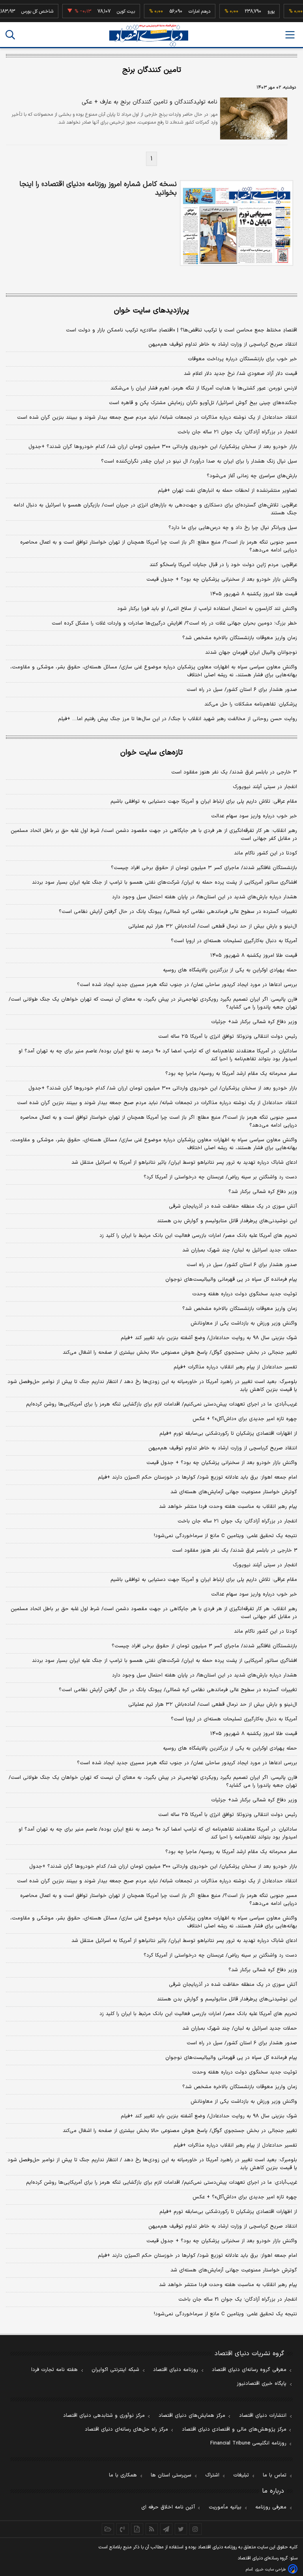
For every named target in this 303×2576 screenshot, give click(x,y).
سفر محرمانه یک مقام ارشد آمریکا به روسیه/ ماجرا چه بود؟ (231, 1074)
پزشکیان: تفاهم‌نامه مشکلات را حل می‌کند (251, 704)
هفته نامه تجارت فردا (54, 2370)
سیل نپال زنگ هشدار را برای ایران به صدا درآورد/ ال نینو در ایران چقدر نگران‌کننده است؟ (199, 461)
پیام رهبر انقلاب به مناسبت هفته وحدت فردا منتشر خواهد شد (228, 1507)
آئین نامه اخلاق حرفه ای (168, 2507)
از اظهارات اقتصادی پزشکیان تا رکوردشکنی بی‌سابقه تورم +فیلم (228, 1434)
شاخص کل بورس (22, 11)
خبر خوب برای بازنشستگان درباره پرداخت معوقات (242, 359)
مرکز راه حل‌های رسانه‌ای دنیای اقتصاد (126, 2429)
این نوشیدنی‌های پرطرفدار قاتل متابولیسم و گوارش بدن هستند (227, 1221)
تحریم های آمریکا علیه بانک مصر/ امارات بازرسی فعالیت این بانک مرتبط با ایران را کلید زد (198, 1236)
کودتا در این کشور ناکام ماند (266, 853)
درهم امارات (184, 11)
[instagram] (195, 2529)
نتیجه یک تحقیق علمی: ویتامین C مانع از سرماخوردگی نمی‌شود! (225, 1536)
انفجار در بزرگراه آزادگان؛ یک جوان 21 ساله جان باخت (238, 2299)
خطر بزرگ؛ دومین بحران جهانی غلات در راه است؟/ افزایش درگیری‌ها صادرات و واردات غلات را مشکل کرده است (174, 623)
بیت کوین (111, 11)
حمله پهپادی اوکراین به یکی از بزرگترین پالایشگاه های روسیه (230, 970)
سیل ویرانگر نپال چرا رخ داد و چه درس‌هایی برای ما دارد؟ (233, 528)
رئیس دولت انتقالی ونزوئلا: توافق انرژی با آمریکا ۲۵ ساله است (228, 1037)
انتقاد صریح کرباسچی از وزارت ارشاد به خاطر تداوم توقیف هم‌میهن (223, 344)
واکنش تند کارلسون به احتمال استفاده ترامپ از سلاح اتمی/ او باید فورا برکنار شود (207, 609)
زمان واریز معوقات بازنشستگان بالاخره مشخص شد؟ (240, 638)
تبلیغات (241, 2475)
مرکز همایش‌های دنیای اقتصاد (192, 2416)
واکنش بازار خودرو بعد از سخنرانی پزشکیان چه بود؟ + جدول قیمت (222, 580)
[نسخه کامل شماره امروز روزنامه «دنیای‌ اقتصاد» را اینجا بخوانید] (237, 223)
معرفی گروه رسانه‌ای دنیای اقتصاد (249, 2370)
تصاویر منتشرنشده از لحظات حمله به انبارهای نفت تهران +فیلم (227, 491)
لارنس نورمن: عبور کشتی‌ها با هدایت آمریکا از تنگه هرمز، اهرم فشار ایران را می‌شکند (204, 388)
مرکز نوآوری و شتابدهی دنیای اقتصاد (104, 2416)
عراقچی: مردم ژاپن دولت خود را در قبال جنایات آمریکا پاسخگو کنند (223, 565)
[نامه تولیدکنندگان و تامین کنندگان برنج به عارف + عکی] (253, 119)
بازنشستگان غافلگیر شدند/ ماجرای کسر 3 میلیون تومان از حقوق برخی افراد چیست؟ (204, 1646)
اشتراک (212, 2475)
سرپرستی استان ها (171, 2475)
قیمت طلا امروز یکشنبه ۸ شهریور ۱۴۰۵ (254, 594)
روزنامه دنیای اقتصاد (176, 2370)
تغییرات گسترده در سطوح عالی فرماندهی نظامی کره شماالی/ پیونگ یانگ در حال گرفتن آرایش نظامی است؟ (178, 912)
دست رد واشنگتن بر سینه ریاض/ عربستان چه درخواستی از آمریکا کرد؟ (220, 1177)
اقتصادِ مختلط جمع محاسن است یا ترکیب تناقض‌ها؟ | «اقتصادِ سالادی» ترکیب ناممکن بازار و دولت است (181, 330)
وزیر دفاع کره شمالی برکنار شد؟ (263, 1192)
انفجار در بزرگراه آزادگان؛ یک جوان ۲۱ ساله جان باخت (237, 432)
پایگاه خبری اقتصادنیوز (262, 2384)
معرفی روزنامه (271, 2507)
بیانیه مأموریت (225, 2507)
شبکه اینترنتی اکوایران (115, 2370)
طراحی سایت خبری (270, 2569)
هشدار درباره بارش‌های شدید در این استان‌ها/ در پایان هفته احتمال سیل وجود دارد (205, 897)
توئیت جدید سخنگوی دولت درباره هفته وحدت (245, 1294)
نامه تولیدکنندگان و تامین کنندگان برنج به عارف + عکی (150, 102)
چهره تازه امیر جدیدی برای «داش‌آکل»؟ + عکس (245, 1419)
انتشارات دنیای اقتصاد (263, 2416)
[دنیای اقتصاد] (149, 35)
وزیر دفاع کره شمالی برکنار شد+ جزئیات (254, 1022)
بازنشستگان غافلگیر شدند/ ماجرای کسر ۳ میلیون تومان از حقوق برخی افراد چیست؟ (204, 868)
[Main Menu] (290, 35)
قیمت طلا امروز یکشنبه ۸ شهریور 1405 (254, 1734)
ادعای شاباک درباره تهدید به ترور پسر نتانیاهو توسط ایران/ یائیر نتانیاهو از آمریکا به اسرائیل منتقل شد (184, 1163)
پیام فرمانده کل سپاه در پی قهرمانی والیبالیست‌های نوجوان (231, 1280)
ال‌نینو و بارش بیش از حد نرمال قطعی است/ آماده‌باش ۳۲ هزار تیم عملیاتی (213, 926)
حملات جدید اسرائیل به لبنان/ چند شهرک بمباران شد (240, 1250)
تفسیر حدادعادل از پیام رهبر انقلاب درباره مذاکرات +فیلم (235, 1367)
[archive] (108, 2529)
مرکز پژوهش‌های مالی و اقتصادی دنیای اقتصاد (234, 2429)
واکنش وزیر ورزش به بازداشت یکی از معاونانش (244, 1323)
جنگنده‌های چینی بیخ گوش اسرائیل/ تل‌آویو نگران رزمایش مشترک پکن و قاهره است (203, 403)
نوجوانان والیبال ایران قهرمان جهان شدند (251, 653)
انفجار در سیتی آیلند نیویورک (265, 787)
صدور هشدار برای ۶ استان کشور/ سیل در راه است (242, 690)
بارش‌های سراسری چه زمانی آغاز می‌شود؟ (252, 476)
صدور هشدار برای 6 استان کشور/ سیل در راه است (242, 2043)
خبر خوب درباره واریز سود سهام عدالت (254, 816)
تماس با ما (275, 2475)
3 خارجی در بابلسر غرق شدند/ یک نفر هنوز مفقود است (235, 1550)
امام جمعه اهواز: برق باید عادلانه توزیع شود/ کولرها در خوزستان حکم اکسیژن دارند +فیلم (197, 1477)
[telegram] (166, 2529)
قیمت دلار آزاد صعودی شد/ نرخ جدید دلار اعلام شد (240, 374)
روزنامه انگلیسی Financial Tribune (248, 2443)
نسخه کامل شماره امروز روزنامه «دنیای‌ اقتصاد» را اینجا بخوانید (98, 189)
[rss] (152, 2529)
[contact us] (123, 2529)
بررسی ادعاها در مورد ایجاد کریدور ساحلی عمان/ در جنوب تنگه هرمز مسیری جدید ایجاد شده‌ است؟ (187, 985)
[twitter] (181, 2529)
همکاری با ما (123, 2475)
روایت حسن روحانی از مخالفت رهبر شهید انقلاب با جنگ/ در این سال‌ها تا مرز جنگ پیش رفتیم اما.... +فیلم (178, 719)
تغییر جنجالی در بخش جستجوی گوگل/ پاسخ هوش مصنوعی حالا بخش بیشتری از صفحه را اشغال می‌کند (180, 1353)
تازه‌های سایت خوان (151, 753)
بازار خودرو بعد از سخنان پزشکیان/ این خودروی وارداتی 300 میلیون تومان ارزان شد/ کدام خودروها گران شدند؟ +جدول (163, 1867)
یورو (256, 11)
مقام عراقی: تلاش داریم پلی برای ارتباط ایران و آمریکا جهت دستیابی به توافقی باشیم (204, 802)
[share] (137, 2529)
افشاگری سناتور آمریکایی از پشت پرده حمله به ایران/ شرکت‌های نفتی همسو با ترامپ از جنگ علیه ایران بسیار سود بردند (165, 883)
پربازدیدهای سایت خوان (151, 311)
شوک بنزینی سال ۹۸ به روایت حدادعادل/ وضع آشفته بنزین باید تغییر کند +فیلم (209, 1338)
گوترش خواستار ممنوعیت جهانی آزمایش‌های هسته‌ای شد (234, 1492)
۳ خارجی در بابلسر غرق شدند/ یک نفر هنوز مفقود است (234, 772)
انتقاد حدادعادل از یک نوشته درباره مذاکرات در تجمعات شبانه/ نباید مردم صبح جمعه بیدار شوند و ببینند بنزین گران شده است (157, 418)
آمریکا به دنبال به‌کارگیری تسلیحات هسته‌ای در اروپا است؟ (234, 941)
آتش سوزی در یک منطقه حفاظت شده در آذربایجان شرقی (233, 1206)
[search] (10, 35)
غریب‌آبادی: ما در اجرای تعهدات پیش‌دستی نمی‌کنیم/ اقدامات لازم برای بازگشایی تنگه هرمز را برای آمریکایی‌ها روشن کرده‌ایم (162, 1404)
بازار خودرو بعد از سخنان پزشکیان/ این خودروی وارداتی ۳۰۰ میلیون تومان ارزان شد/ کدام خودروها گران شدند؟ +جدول (163, 447)
